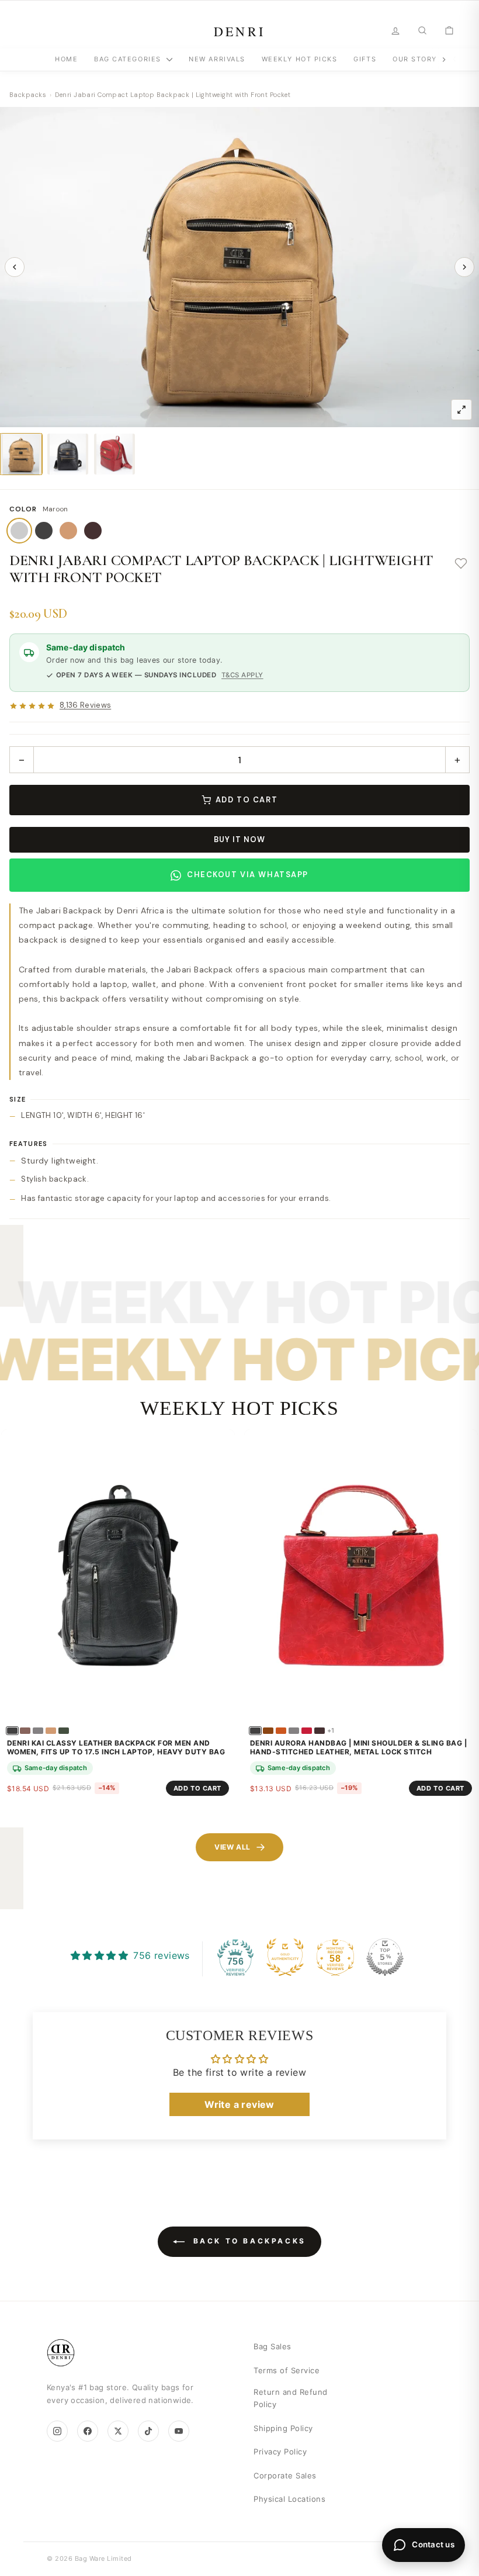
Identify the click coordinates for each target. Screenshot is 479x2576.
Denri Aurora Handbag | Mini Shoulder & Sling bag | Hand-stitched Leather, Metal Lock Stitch (358, 1748)
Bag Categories (129, 59)
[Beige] (68, 531)
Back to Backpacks (248, 2241)
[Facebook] (88, 2431)
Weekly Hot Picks (300, 59)
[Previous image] (15, 267)
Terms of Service (287, 2370)
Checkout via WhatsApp (248, 875)
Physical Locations (289, 2499)
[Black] (44, 531)
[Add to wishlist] (461, 564)
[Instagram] (57, 2431)
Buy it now (239, 839)
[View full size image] (461, 410)
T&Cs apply (242, 675)
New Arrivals (217, 59)
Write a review (239, 2104)
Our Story (415, 59)
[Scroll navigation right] (444, 60)
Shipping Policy (283, 2428)
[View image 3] (114, 454)
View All (232, 1847)
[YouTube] (179, 2431)
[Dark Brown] (93, 531)
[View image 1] (21, 454)
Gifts (365, 59)
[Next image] (464, 267)
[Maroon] (19, 531)
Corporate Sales (285, 2475)
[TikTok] (148, 2431)
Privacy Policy (280, 2452)
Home (66, 59)
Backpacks (28, 95)
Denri (240, 31)
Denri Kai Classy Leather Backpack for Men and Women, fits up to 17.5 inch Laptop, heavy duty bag (116, 1748)
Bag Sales (273, 2346)
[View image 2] (68, 454)
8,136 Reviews (85, 706)
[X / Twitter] (118, 2431)
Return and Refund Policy (291, 2398)
